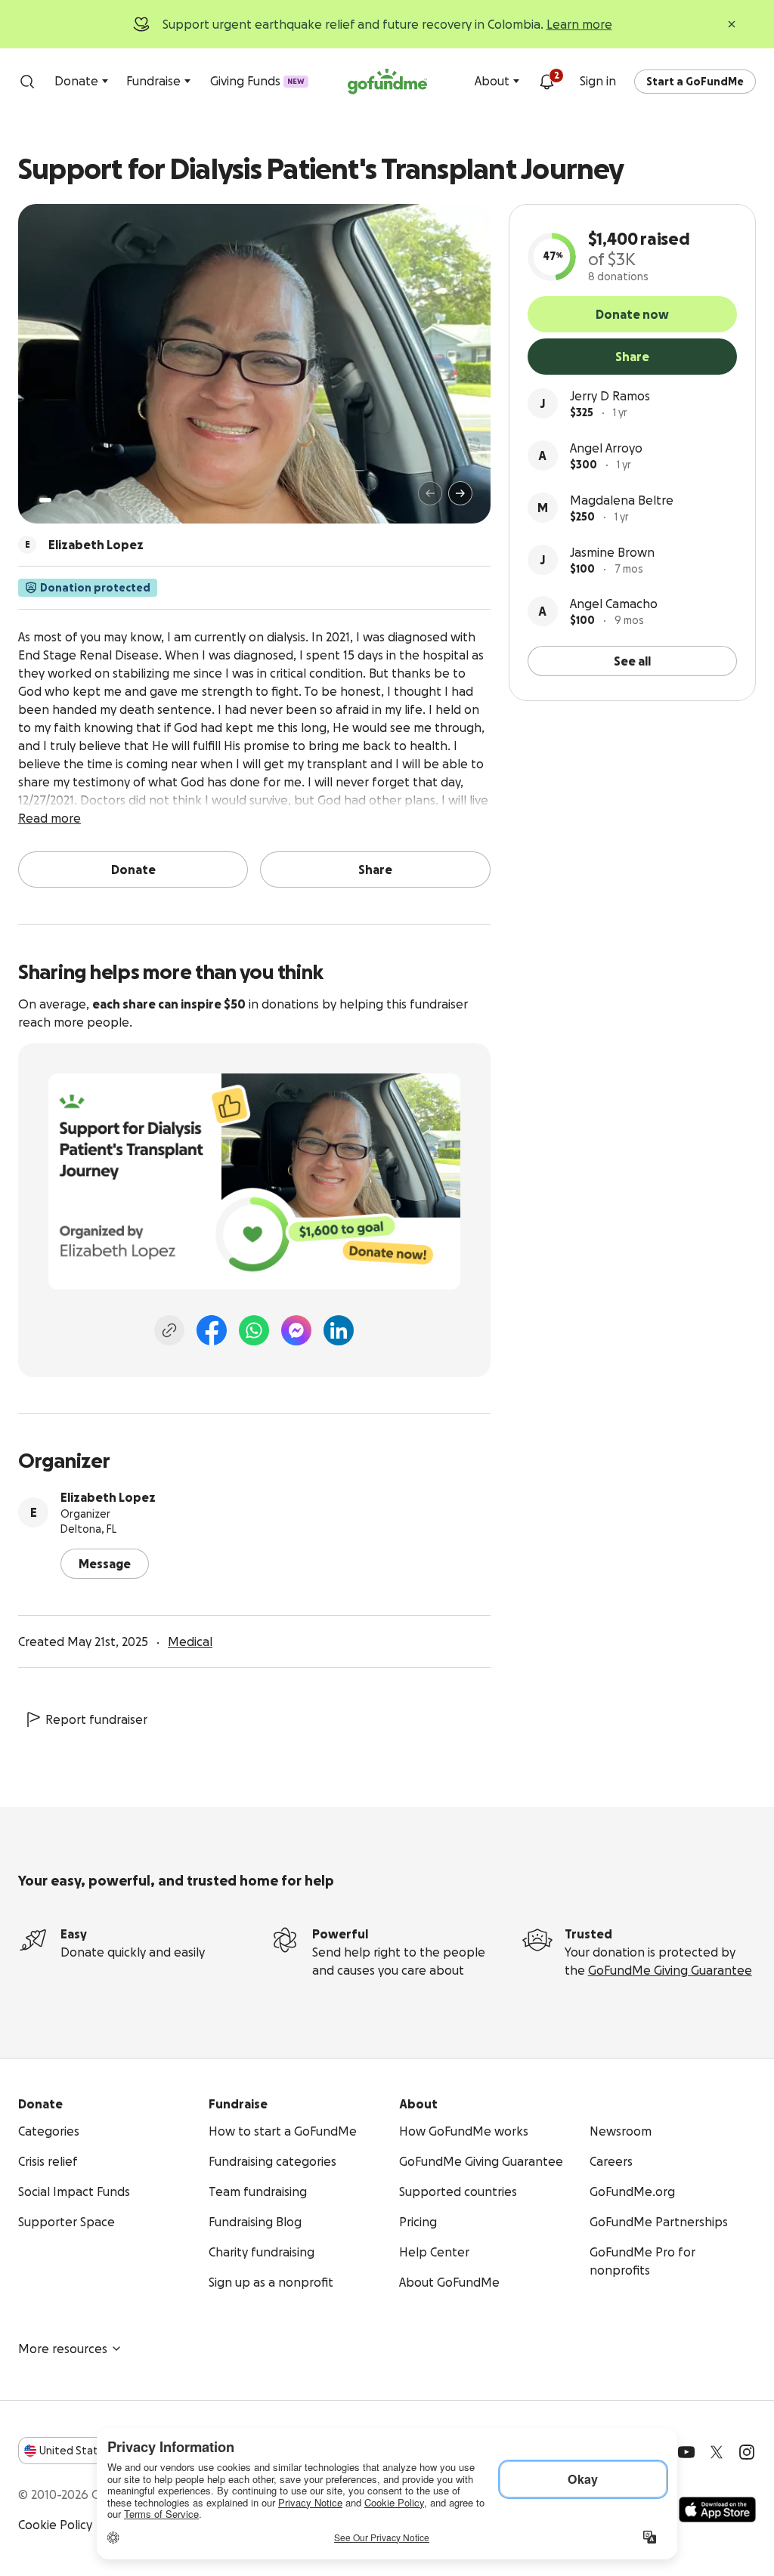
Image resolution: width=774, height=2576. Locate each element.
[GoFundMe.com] (387, 82)
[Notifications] (546, 82)
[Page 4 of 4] (81, 500)
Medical (190, 1642)
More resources (63, 2349)
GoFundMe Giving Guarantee (670, 1970)
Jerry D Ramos (610, 396)
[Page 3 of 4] (70, 500)
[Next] (460, 493)
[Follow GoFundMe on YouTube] (686, 2452)
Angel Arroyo (606, 448)
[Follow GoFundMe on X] (717, 2452)
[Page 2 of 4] (60, 500)
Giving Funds (257, 81)
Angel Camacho (614, 604)
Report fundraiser (96, 1719)
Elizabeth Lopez (108, 1497)
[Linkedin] (339, 1330)
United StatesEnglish (96, 2451)
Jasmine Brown (612, 552)
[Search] (27, 82)
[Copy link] (169, 1330)
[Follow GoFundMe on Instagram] (747, 2452)
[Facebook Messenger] (296, 1330)
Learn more (579, 24)
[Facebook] (212, 1330)
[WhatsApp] (254, 1330)
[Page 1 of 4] (45, 500)
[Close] (732, 24)
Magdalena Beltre (622, 500)
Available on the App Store (717, 2510)
